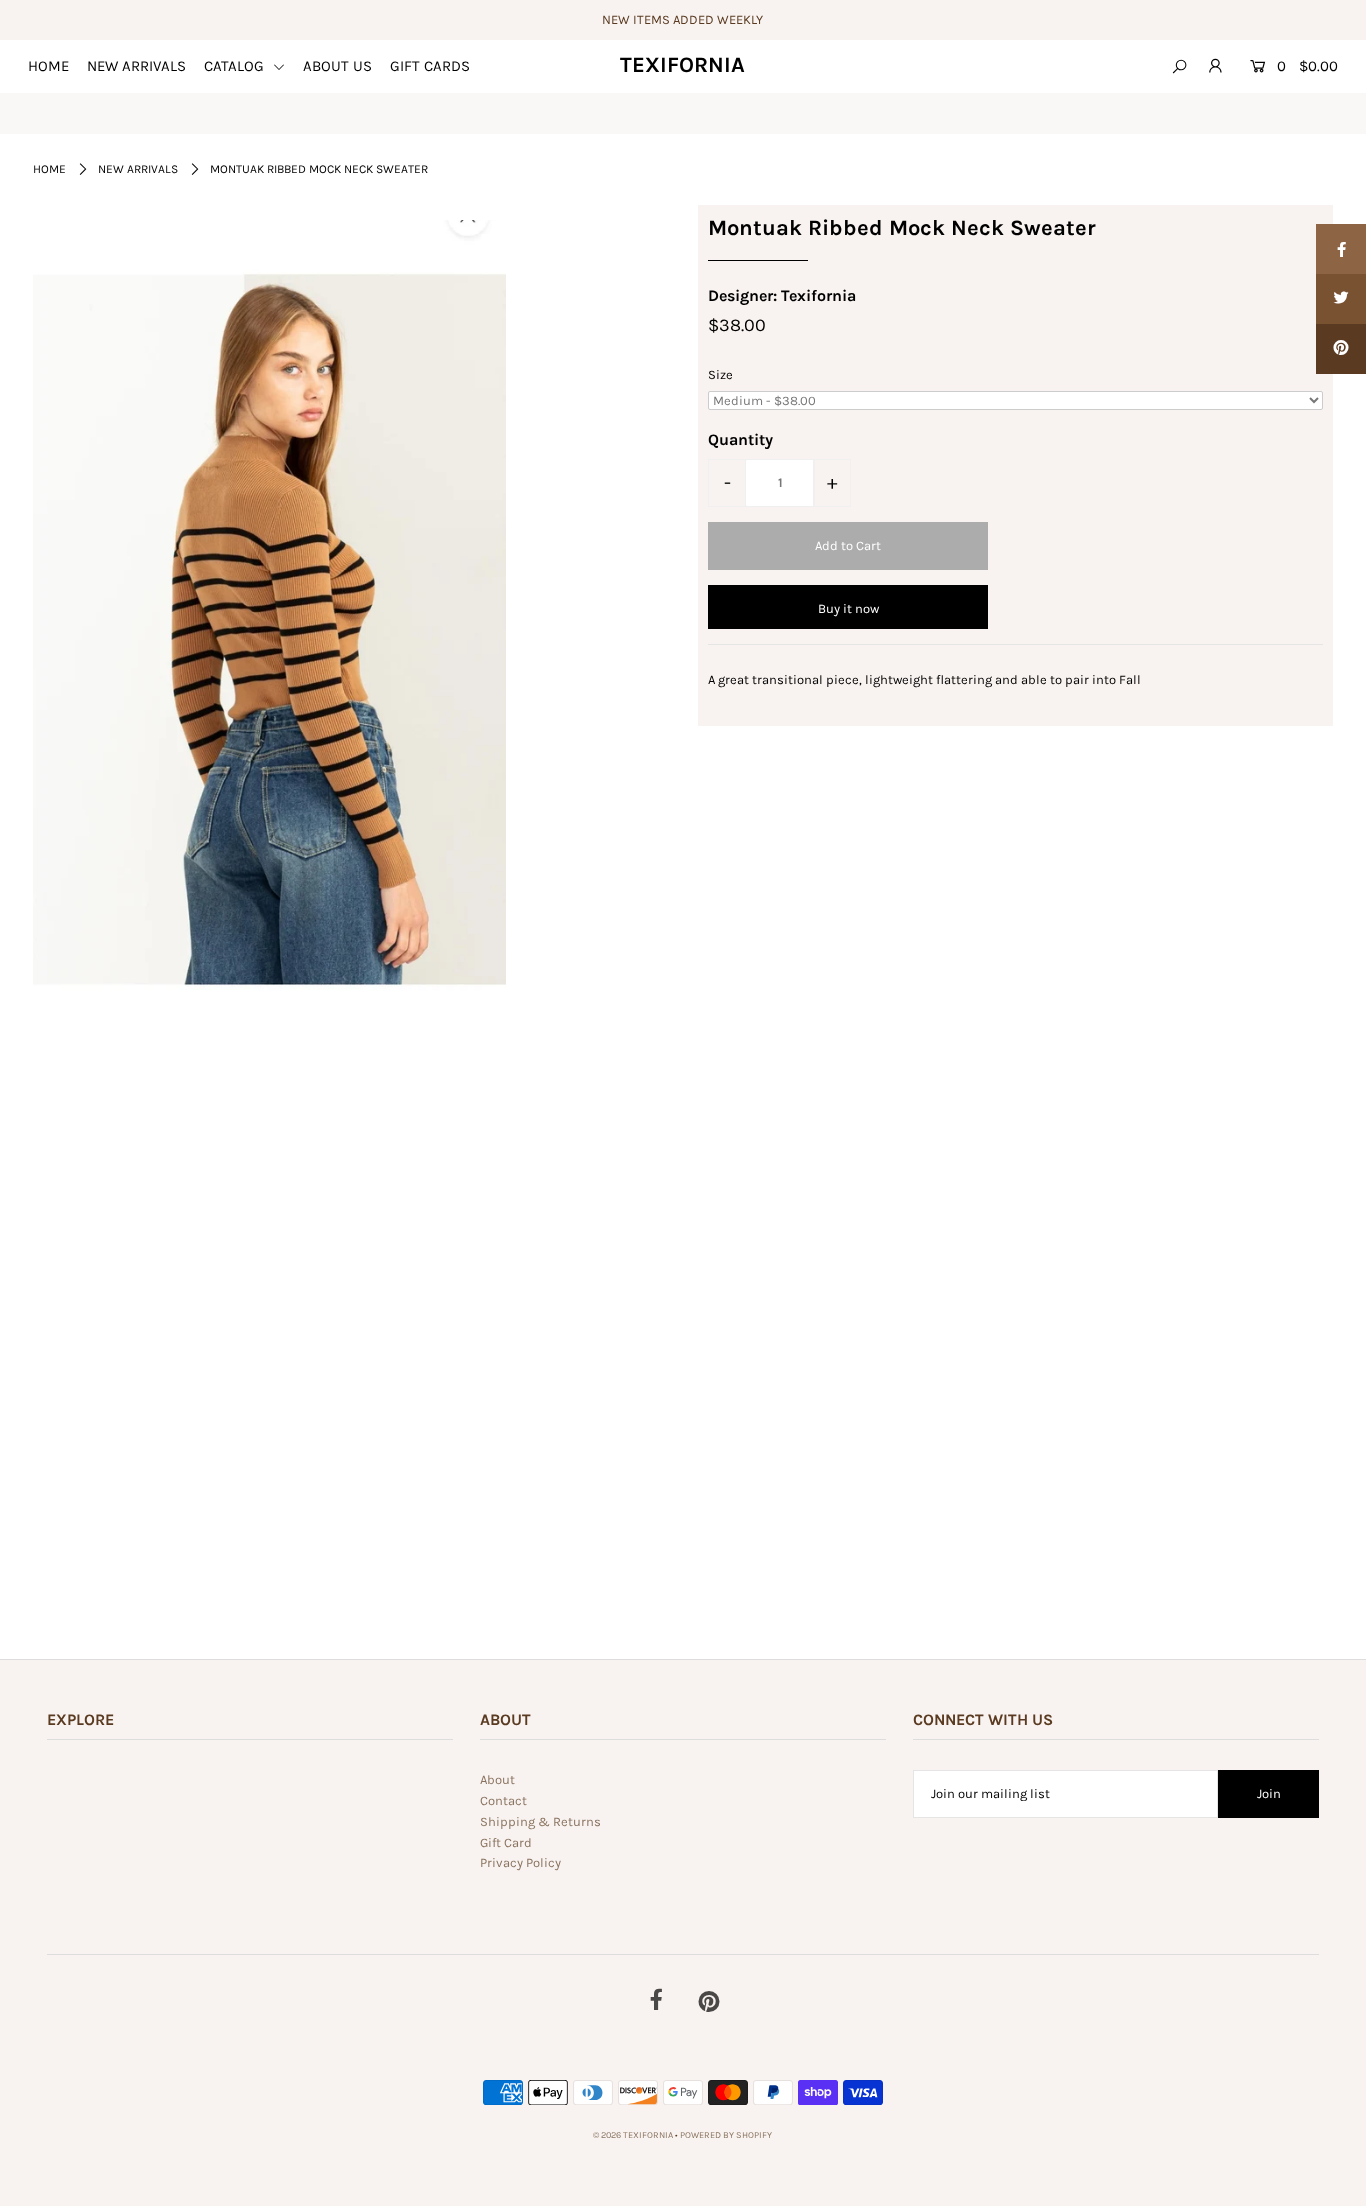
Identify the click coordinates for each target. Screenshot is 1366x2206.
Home (49, 169)
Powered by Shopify (726, 2135)
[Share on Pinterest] (1341, 349)
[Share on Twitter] (1341, 299)
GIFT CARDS (430, 66)
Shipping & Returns (540, 1821)
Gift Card (506, 1842)
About (497, 1779)
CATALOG (236, 66)
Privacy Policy (520, 1862)
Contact (503, 1800)
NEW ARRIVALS (136, 66)
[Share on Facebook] (1341, 249)
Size (720, 374)
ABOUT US (337, 66)
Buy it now (848, 608)
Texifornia (682, 65)
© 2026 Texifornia (634, 2135)
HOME (48, 66)
